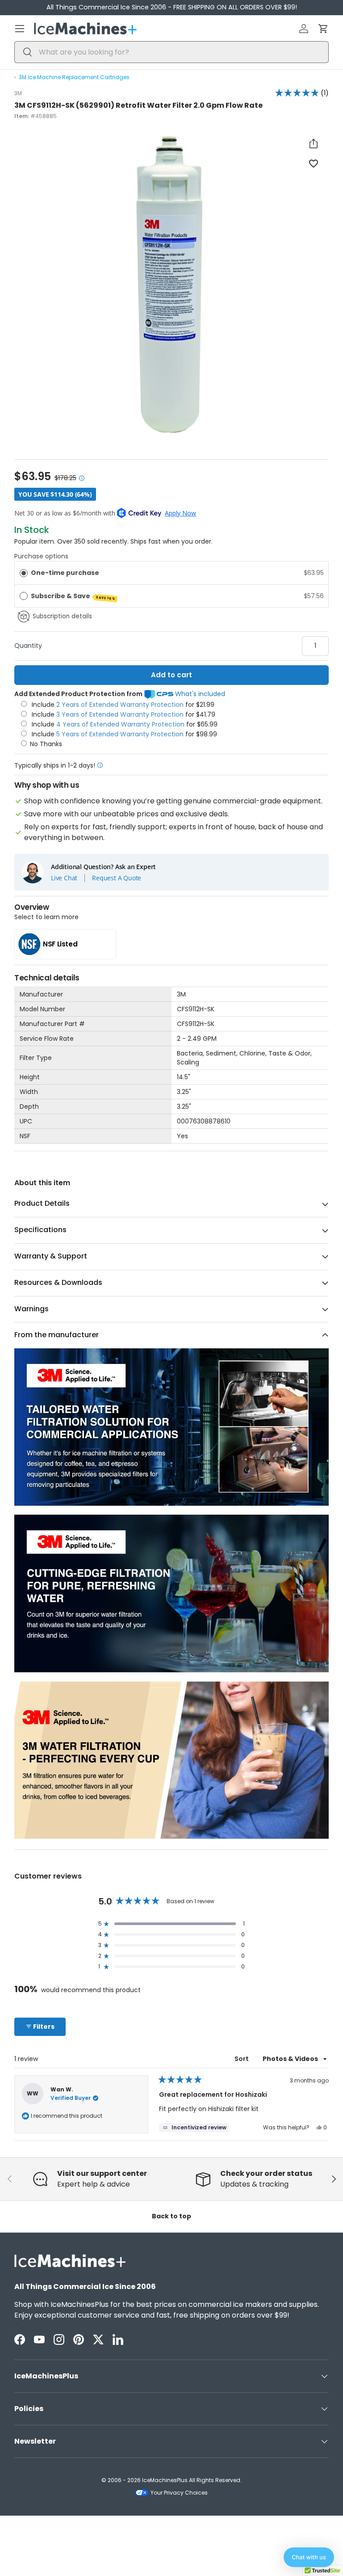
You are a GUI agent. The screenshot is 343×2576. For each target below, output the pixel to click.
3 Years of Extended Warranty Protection (121, 714)
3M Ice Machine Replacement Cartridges (74, 77)
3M (18, 93)
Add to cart (171, 675)
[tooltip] (194, 2128)
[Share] (314, 144)
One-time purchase (65, 573)
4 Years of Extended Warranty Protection (121, 724)
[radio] (24, 573)
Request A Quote (117, 878)
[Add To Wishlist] (314, 163)
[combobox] (171, 52)
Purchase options (41, 556)
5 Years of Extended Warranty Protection (121, 734)
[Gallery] (171, 286)
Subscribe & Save (73, 596)
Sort (242, 2059)
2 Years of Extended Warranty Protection (121, 705)
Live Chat (64, 878)
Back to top (171, 2216)
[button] (323, 29)
